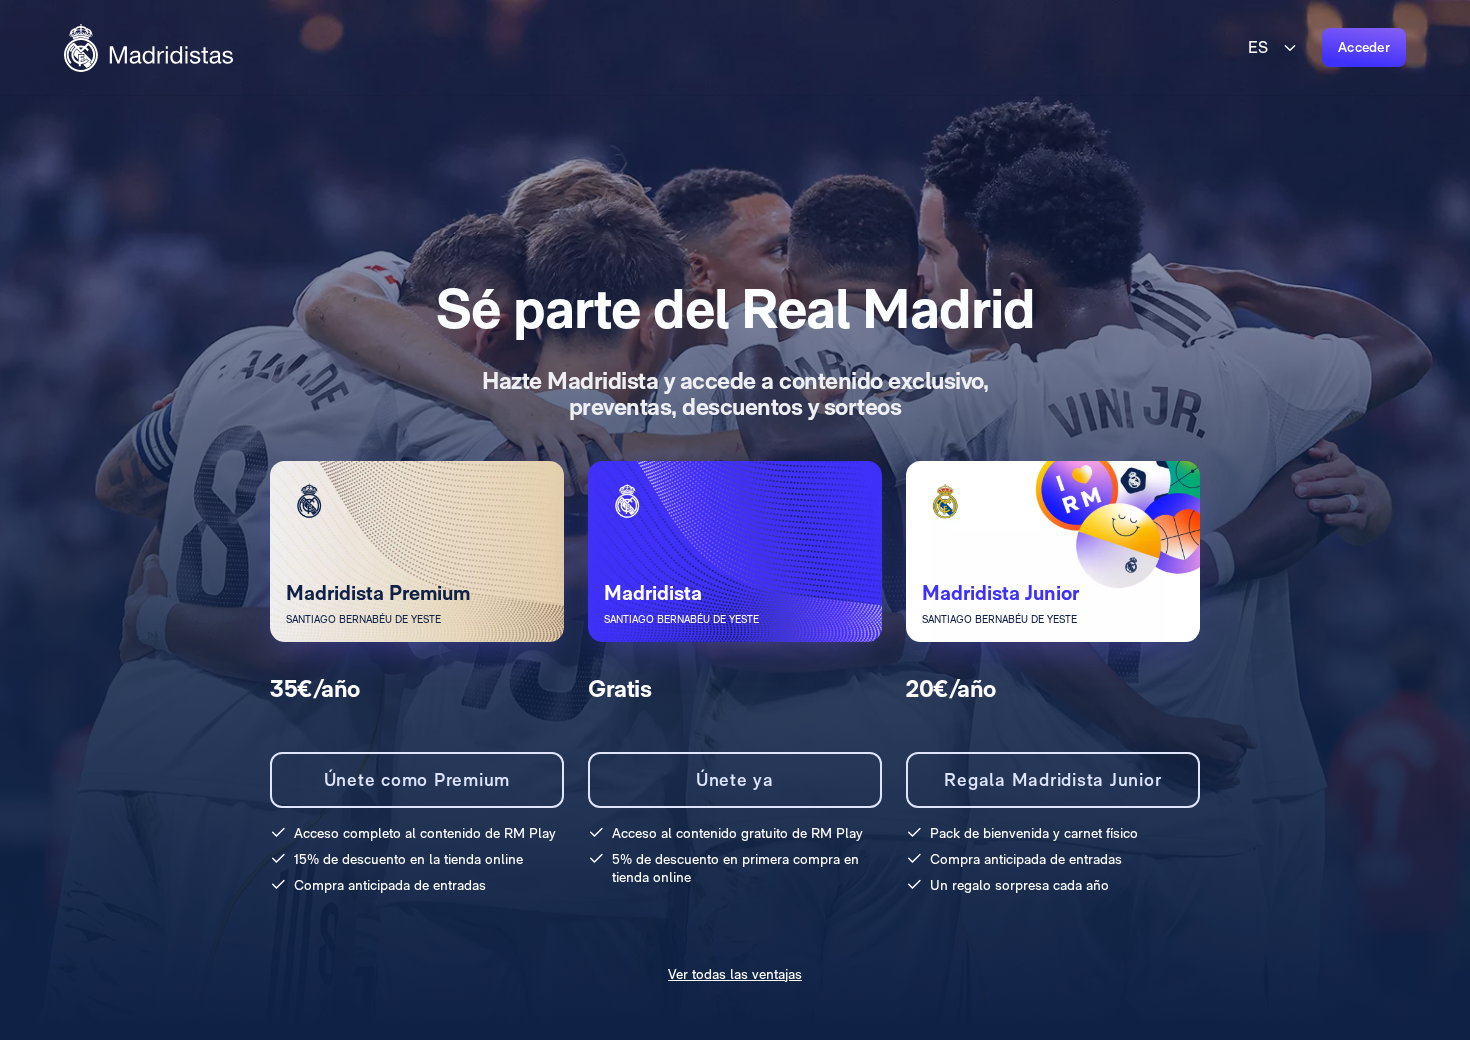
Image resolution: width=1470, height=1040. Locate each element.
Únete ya (735, 779)
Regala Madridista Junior (1052, 779)
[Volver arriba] (148, 48)
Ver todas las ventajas (735, 974)
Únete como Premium (417, 779)
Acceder (1364, 47)
